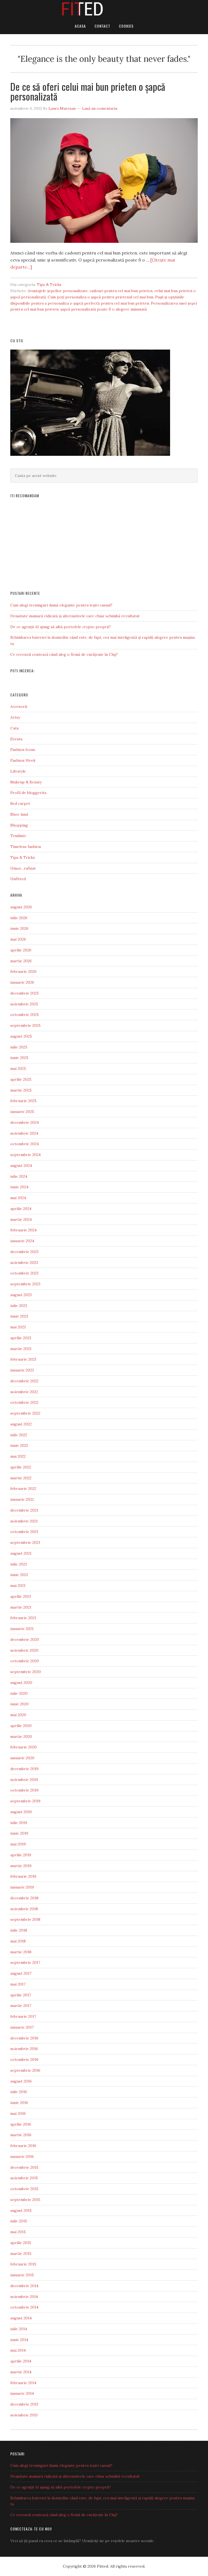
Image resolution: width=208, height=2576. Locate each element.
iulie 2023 (19, 1306)
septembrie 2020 (26, 1672)
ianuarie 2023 (22, 1370)
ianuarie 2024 (22, 1241)
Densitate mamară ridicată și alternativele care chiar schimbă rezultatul (75, 616)
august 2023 (21, 1295)
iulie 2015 (19, 2221)
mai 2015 (18, 2232)
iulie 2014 (19, 2329)
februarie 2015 (23, 2264)
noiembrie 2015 (24, 2178)
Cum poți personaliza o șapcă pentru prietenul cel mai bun (100, 297)
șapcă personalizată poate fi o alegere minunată (104, 309)
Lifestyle (18, 771)
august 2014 (21, 2318)
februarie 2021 (23, 1618)
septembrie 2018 (25, 1919)
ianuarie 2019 (22, 1887)
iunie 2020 (19, 1704)
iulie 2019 (19, 1823)
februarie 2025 (23, 1101)
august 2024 (21, 1166)
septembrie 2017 (25, 1962)
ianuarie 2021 (22, 1629)
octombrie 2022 (24, 1402)
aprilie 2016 (21, 2124)
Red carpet (20, 803)
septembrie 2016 (25, 2070)
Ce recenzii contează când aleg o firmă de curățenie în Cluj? (64, 654)
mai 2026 (18, 939)
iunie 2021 (19, 1575)
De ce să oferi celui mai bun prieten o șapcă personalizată (88, 91)
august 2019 (21, 1812)
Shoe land (19, 814)
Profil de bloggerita (28, 793)
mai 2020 (18, 1715)
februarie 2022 (23, 1489)
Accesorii (19, 706)
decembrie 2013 (24, 2404)
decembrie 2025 (25, 993)
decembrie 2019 (24, 1769)
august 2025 (21, 1036)
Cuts (14, 728)
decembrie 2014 (24, 2286)
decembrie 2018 (24, 1898)
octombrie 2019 (24, 1790)
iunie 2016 (19, 2103)
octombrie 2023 (24, 1273)
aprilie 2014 (21, 2361)
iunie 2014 (19, 2340)
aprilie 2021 (21, 1596)
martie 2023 (21, 1349)
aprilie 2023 (21, 1338)
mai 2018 (18, 1941)
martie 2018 (21, 1952)
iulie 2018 (19, 1930)
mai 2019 (18, 1844)
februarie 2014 (23, 2383)
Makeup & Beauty (26, 782)
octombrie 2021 (24, 1532)
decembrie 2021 (24, 1510)
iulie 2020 (19, 1693)
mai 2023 (18, 1327)
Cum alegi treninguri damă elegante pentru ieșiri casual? (61, 605)
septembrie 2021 (25, 1542)
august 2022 (21, 1424)
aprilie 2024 (21, 1209)
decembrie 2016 (24, 2038)
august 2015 (21, 2210)
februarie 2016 (23, 2146)
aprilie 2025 (21, 1079)
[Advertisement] (104, 542)
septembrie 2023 (25, 1284)
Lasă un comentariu (100, 108)
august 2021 (21, 1553)
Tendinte (18, 836)
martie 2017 (21, 2006)
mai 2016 (18, 2113)
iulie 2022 (19, 1435)
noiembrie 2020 (24, 1650)
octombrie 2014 (24, 2307)
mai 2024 (18, 1198)
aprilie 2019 (21, 1855)
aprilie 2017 (21, 1995)
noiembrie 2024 (24, 1133)
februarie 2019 (23, 1876)
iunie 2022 (19, 1445)
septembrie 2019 (25, 1801)
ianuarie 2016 (22, 2157)
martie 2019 (21, 1866)
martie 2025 (21, 1090)
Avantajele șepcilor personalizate (58, 291)
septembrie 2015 (25, 2200)
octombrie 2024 (25, 1144)
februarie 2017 (23, 2016)
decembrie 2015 (24, 2167)
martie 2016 (21, 2135)
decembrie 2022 (24, 1381)
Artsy (15, 717)
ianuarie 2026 (22, 982)
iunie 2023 (19, 1316)
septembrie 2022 (25, 1413)
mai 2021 (18, 1586)
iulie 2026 (19, 918)
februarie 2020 (24, 1747)
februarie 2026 (23, 971)
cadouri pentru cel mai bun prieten (121, 291)
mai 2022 (18, 1456)
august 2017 (21, 1973)
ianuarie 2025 (22, 1112)
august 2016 (21, 2081)
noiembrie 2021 (24, 1521)
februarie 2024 (23, 1230)
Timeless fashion (26, 847)
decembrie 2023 (24, 1252)
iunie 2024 (19, 1187)
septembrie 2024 (25, 1155)
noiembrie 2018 (24, 1909)
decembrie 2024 (25, 1122)
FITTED (104, 9)
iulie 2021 (19, 1564)
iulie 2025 (19, 1047)
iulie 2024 (19, 1176)
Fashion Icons (23, 750)
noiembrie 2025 (24, 1004)
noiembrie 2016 (24, 2049)
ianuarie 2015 (22, 2275)
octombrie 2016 (24, 2059)
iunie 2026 (19, 928)
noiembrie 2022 (24, 1392)
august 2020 (21, 1683)
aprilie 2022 (21, 1467)
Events (16, 739)
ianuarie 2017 (22, 2027)
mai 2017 (18, 1984)
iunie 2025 (19, 1058)
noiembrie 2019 (24, 1780)
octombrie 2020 (25, 1661)
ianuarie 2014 (22, 2393)
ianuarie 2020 (22, 1758)
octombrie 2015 (24, 2189)
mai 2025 (18, 1069)
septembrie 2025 (25, 1025)
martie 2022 (21, 1478)
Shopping (19, 825)
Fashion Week (23, 760)
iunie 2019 (19, 1833)
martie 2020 (21, 1736)
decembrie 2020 (25, 1639)
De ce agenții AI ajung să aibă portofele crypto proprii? (61, 627)
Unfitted (18, 879)
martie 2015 (21, 2254)
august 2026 (21, 907)
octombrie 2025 (25, 1015)
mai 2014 (18, 2350)
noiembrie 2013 (24, 2415)
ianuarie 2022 (22, 1499)
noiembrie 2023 (24, 1263)
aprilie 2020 (21, 1726)
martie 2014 (21, 2372)
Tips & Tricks (49, 285)
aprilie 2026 (21, 950)
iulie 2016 (19, 2092)
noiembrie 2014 (24, 2297)
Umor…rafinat (23, 868)
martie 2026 (21, 961)
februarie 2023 (23, 1359)
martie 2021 (21, 1607)
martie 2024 (21, 1219)
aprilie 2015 (21, 2243)
